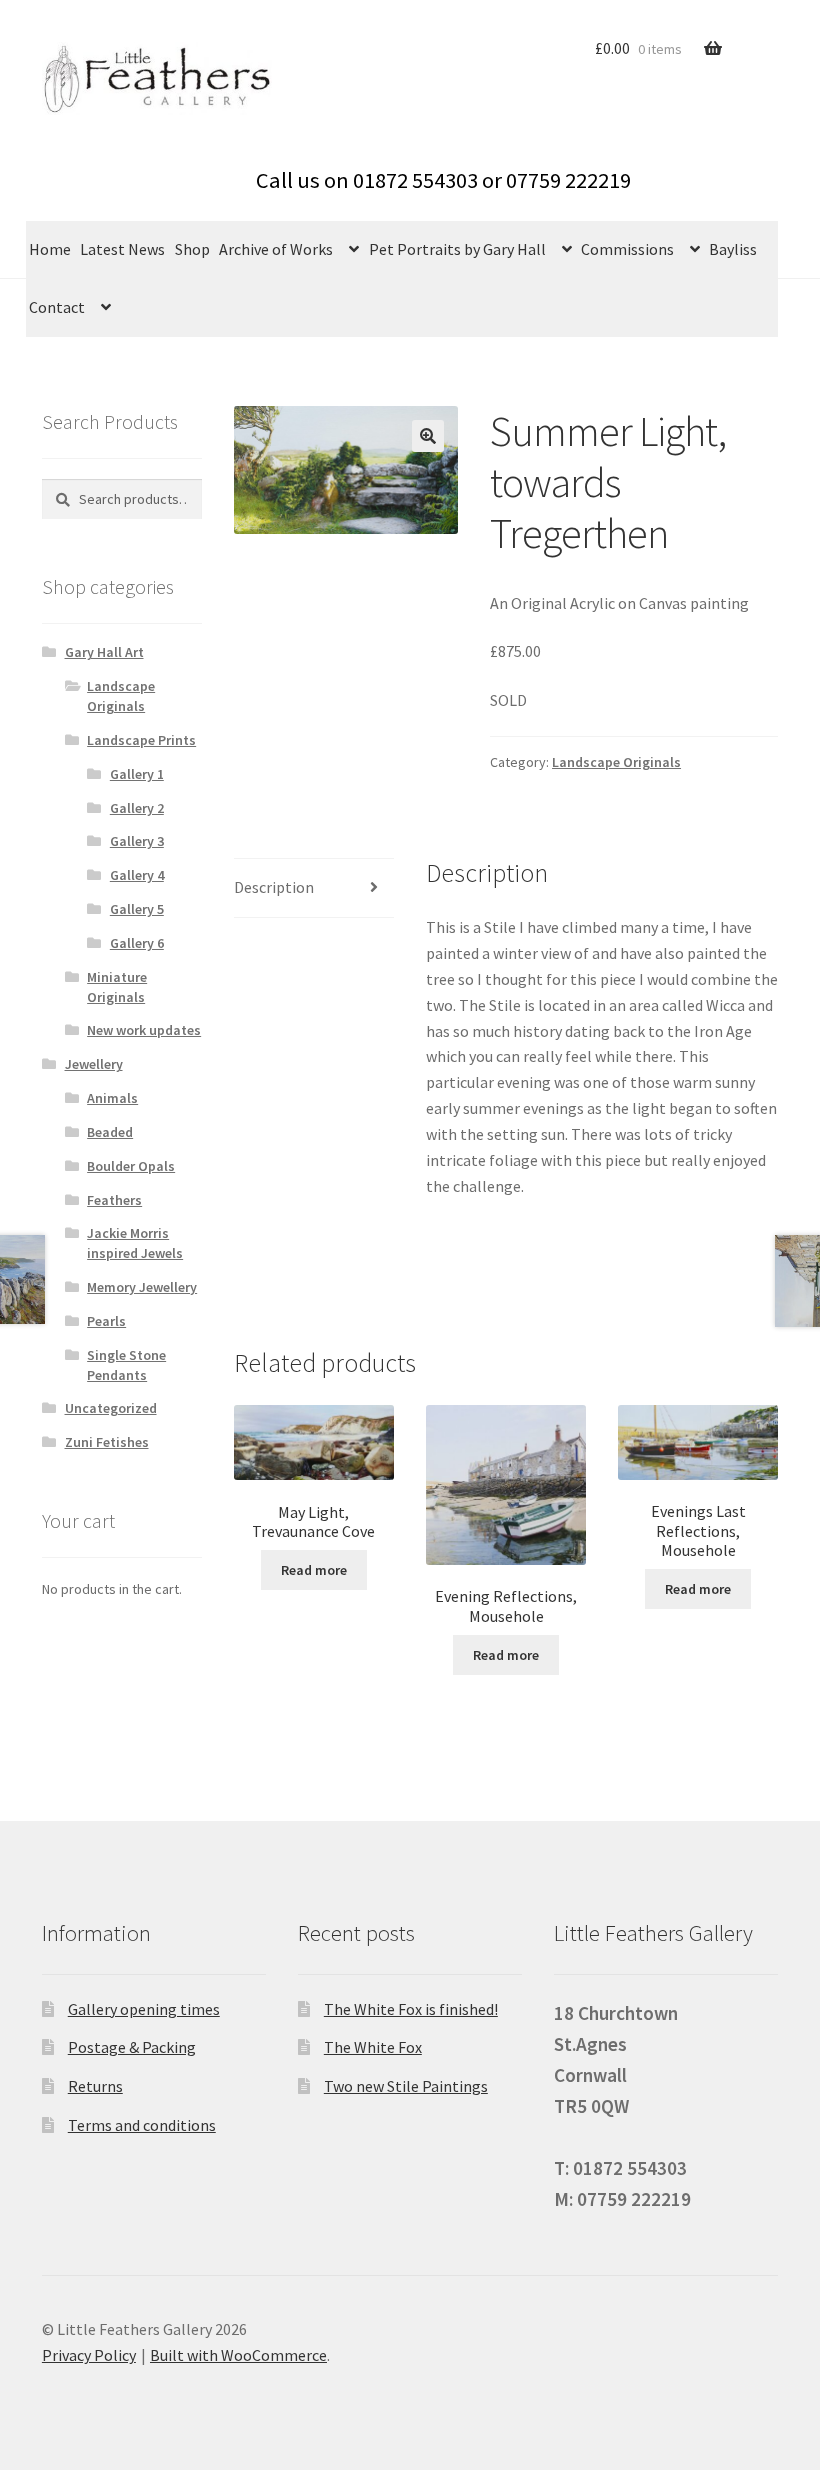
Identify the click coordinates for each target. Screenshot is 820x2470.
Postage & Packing (132, 2047)
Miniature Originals (117, 987)
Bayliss (733, 249)
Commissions (627, 249)
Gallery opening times (144, 2009)
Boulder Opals (131, 1166)
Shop (192, 249)
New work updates (144, 1030)
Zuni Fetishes (107, 1442)
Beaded (110, 1132)
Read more (314, 1570)
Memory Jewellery (142, 1287)
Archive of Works (276, 249)
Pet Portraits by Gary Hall (457, 249)
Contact (57, 307)
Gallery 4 (137, 875)
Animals (112, 1098)
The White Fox (373, 2047)
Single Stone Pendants (126, 1365)
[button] (428, 436)
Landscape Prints (141, 740)
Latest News (122, 249)
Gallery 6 (137, 943)
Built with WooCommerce (238, 2355)
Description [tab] (274, 887)
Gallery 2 (137, 808)
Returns (95, 2086)
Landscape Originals (616, 762)
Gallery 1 (137, 774)
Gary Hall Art (104, 652)
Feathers (114, 1200)
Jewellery (94, 1064)
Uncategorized (111, 1408)
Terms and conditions (142, 2125)
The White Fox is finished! (411, 2009)
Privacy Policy (89, 2355)
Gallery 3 (137, 841)
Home (50, 249)
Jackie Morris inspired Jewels (135, 1243)
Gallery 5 (137, 909)
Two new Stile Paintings (406, 2086)
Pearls (106, 1321)
